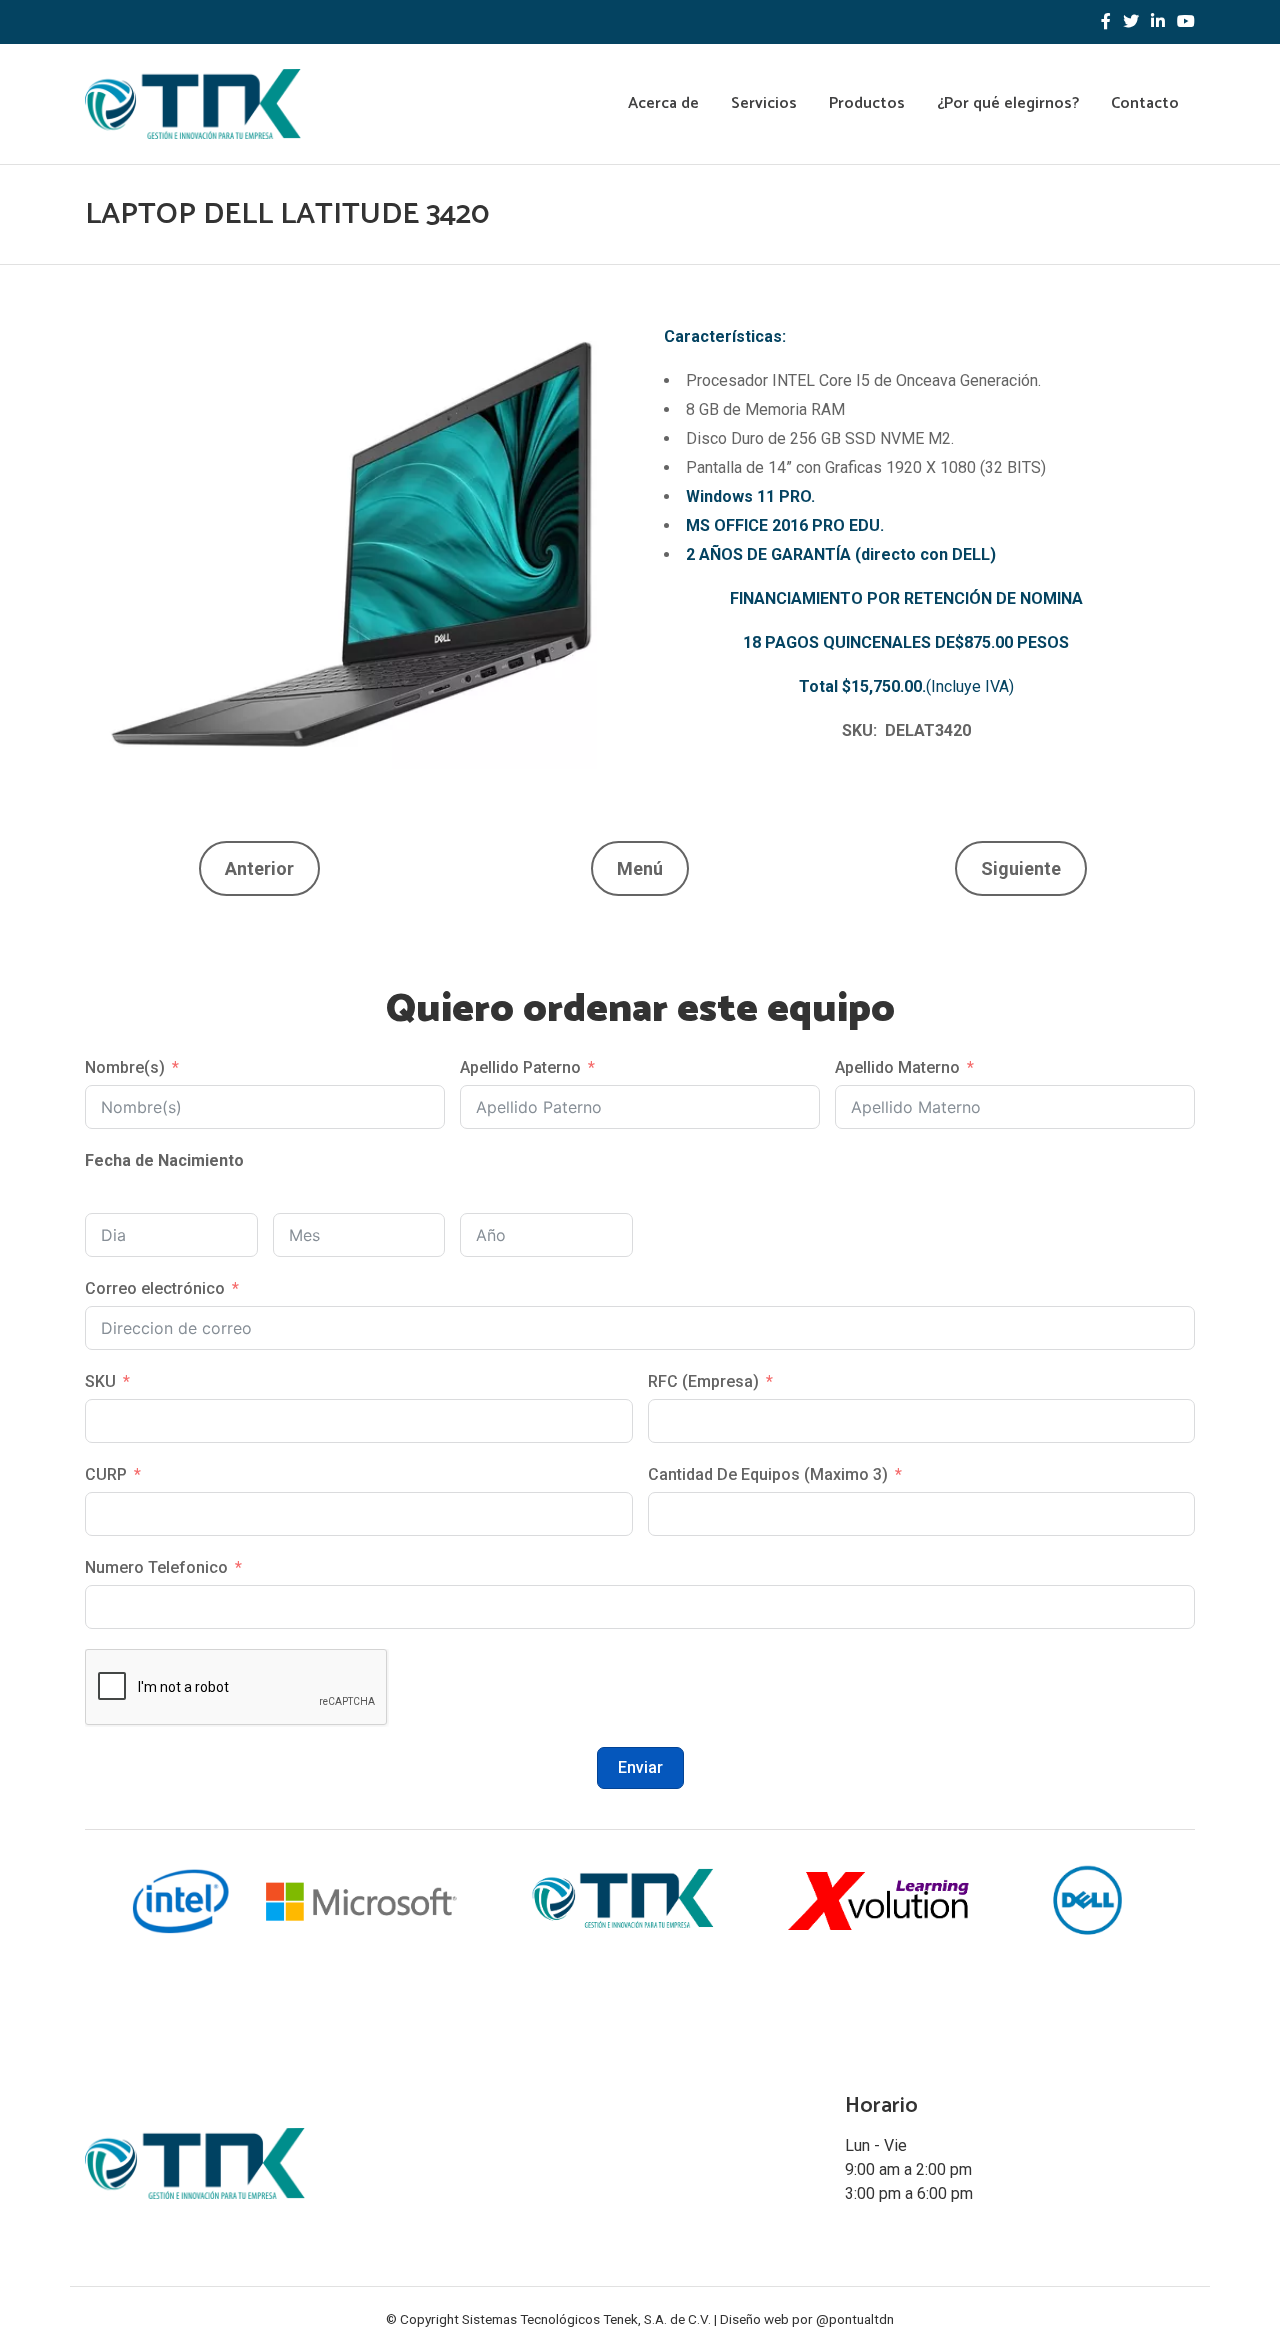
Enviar (640, 1767)
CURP (106, 1474)
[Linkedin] (1158, 22)
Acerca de (663, 103)
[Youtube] (1186, 22)
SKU (100, 1381)
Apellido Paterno (520, 1067)
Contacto (1145, 103)
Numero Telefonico (156, 1567)
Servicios (764, 103)
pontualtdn (861, 2319)
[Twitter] (1131, 22)
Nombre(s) (125, 1067)
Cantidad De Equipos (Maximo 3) (768, 1474)
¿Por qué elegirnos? (1008, 103)
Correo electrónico (155, 1288)
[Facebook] (1106, 22)
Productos (867, 103)
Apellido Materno (897, 1067)
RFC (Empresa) (703, 1381)
